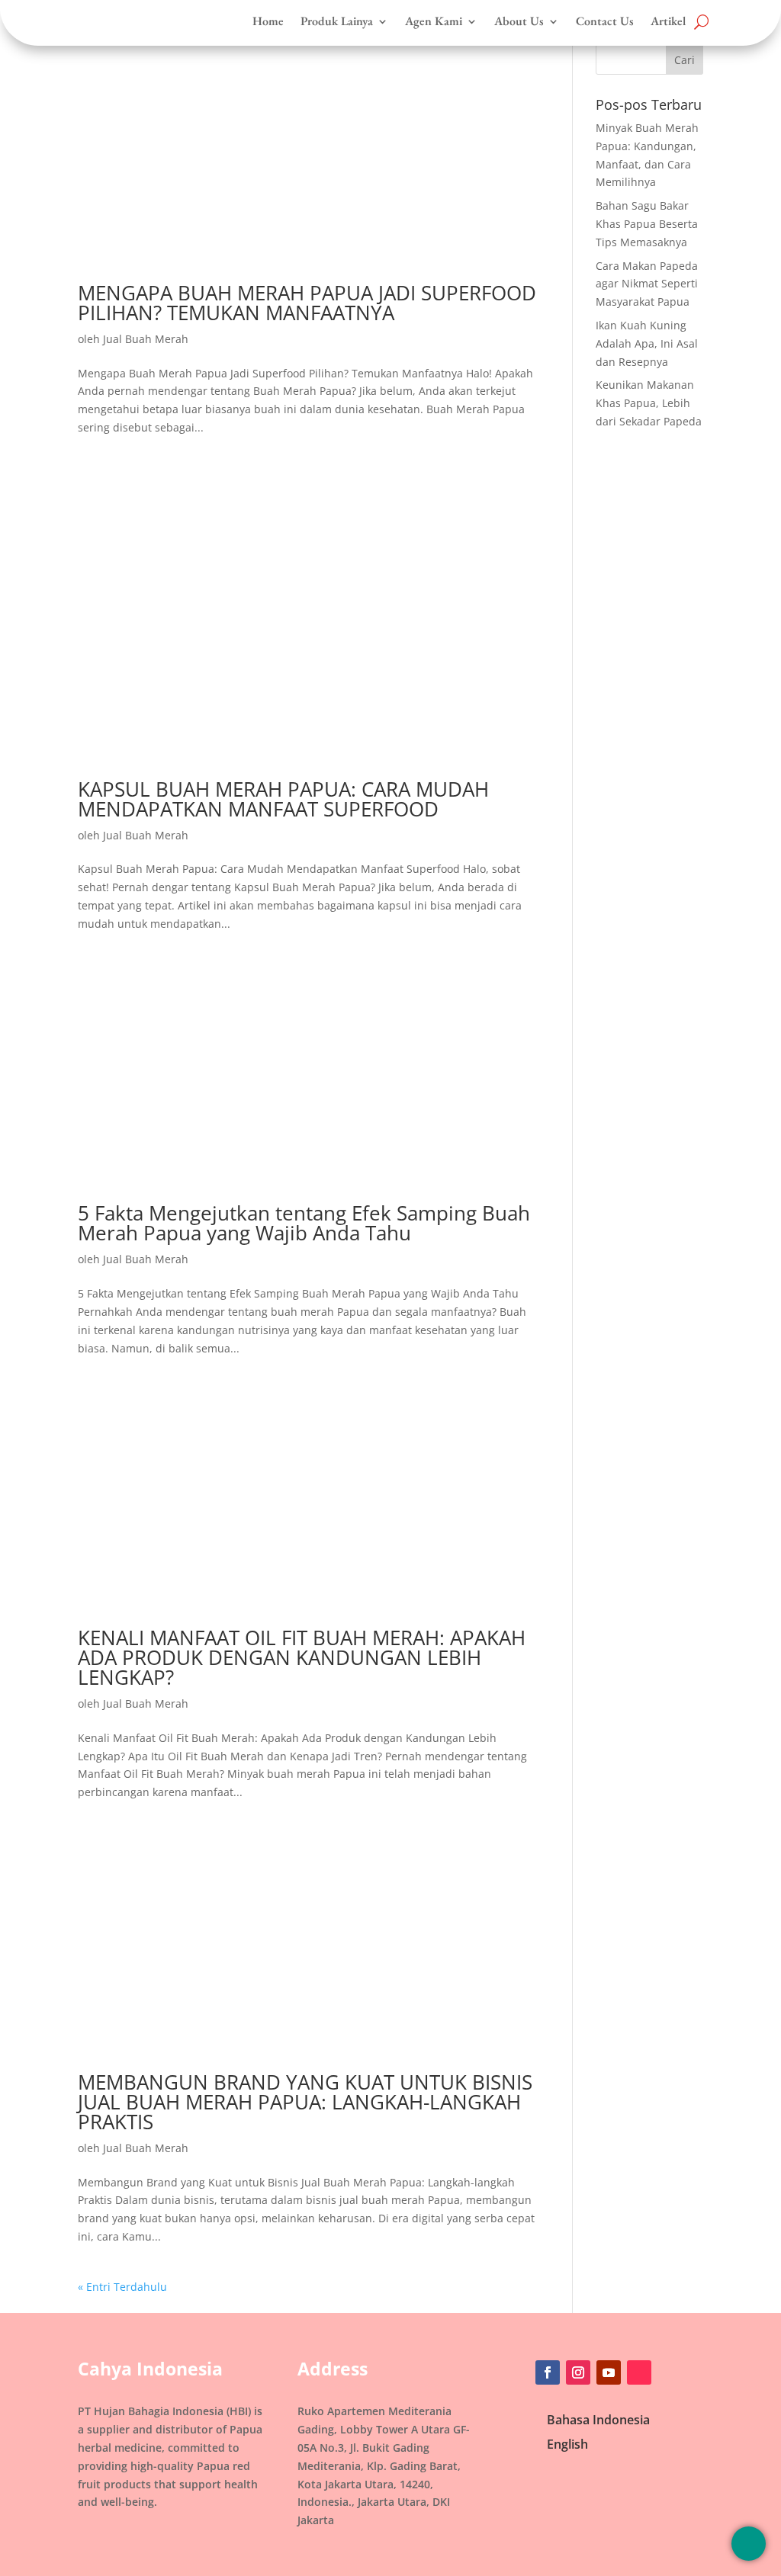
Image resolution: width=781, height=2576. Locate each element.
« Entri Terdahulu (122, 2287)
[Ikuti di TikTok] (639, 2372)
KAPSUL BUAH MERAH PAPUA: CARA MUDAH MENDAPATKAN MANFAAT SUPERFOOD (283, 799)
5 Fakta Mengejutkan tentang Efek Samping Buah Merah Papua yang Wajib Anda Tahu (304, 1223)
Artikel (668, 21)
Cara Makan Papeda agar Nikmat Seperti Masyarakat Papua (647, 284)
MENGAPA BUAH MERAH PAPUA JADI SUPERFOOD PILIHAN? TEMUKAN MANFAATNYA (307, 303)
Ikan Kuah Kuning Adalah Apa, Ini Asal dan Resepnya (647, 343)
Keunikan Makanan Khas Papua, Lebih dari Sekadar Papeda (649, 403)
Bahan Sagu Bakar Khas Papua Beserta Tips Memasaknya (647, 224)
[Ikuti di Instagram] (578, 2372)
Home (268, 21)
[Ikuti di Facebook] (548, 2372)
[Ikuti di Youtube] (609, 2372)
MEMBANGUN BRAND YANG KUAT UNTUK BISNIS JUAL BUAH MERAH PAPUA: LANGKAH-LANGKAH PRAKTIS (305, 2102)
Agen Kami (434, 21)
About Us (519, 21)
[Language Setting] (749, 2544)
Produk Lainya (337, 21)
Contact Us (605, 21)
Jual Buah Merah (146, 339)
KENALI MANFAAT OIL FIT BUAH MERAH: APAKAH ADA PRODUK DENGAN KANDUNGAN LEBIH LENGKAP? (302, 1657)
